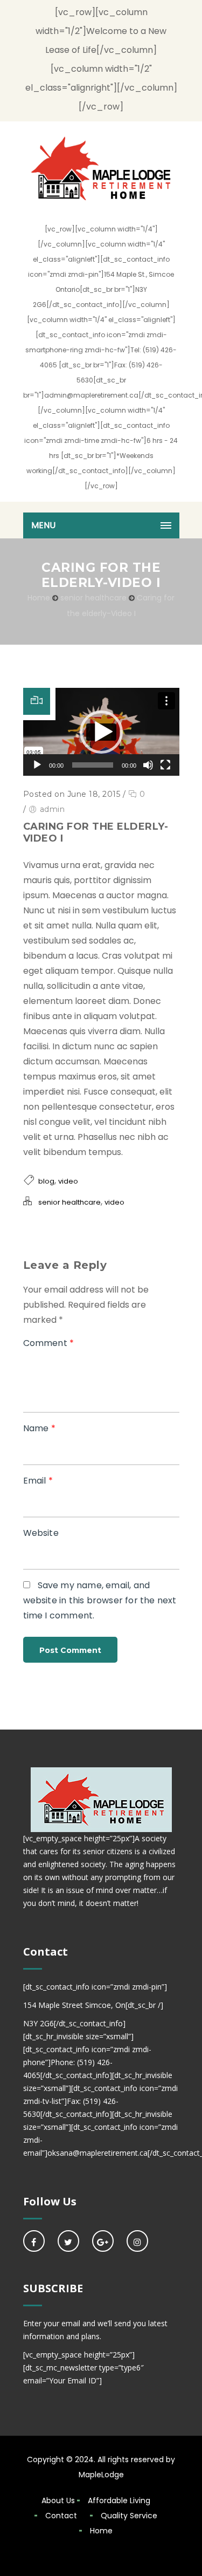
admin (53, 809)
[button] (101, 732)
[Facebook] (34, 2241)
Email (38, 1481)
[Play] (37, 765)
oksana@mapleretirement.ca (97, 2153)
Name (39, 1428)
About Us (58, 2500)
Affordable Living (119, 2500)
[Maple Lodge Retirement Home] (101, 168)
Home (39, 598)
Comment (49, 1343)
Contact (61, 2516)
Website (41, 1533)
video (68, 1181)
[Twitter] (68, 2241)
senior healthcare (93, 598)
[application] (101, 732)
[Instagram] (137, 2241)
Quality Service (129, 2516)
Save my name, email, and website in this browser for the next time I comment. (100, 1600)
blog (46, 1181)
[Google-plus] (103, 2241)
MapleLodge (101, 2475)
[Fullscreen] (165, 765)
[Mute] (148, 765)
